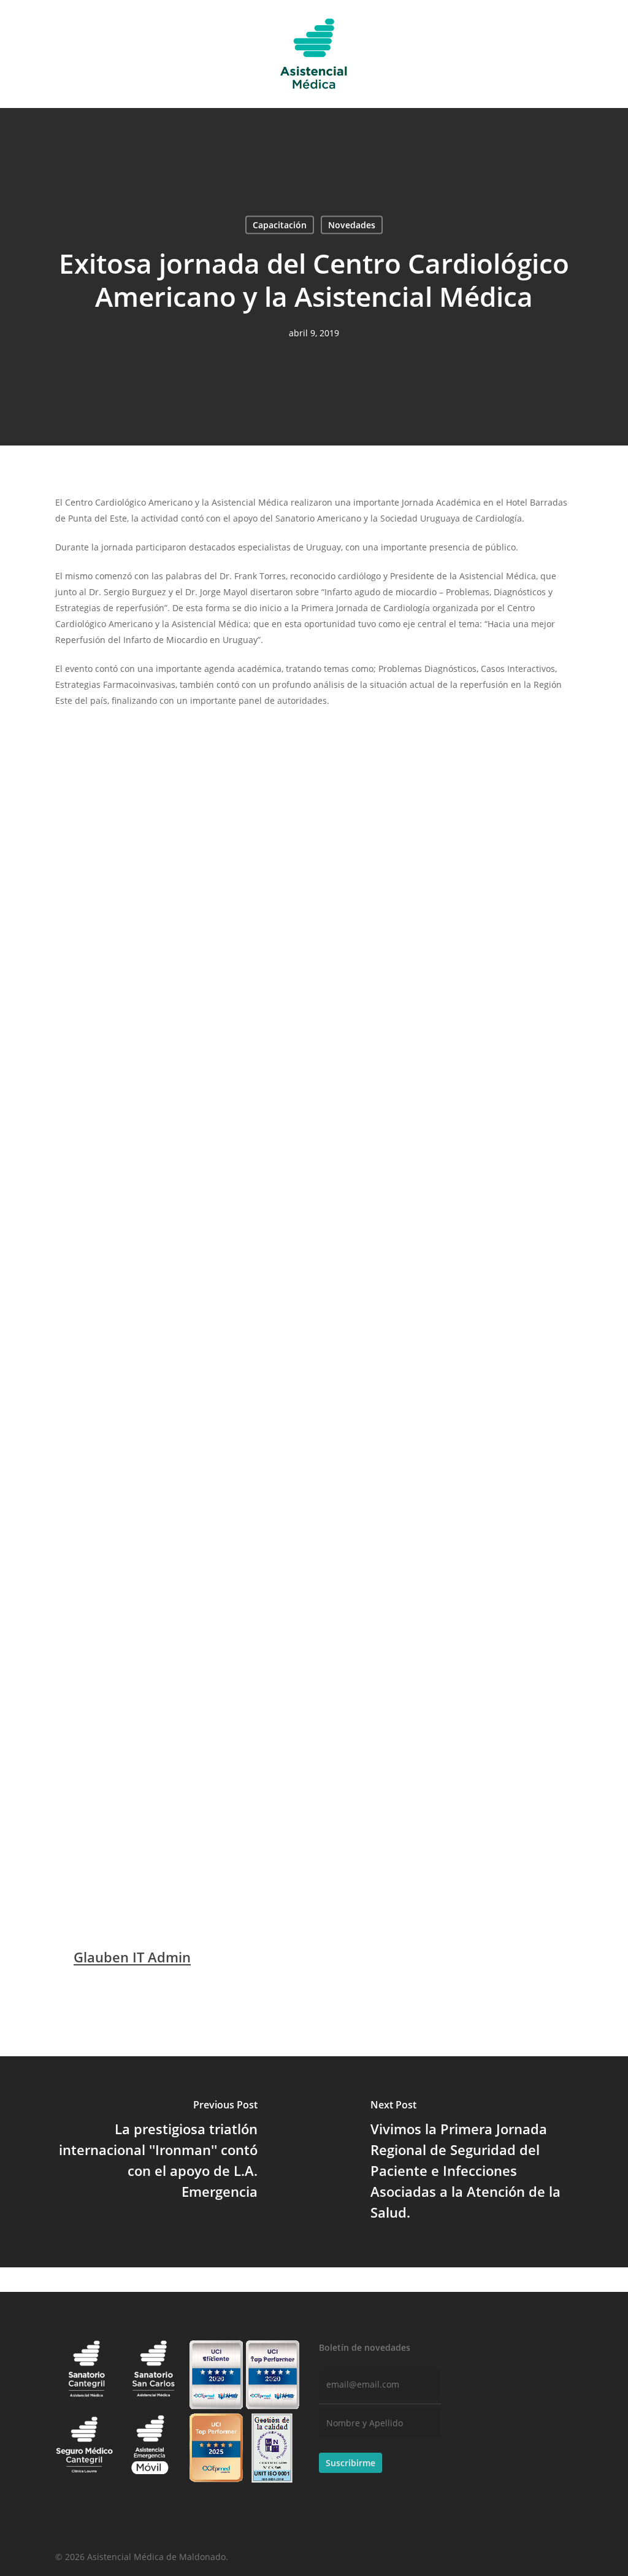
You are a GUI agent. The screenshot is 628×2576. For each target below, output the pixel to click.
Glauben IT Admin (132, 1957)
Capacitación (280, 225)
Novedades (352, 225)
